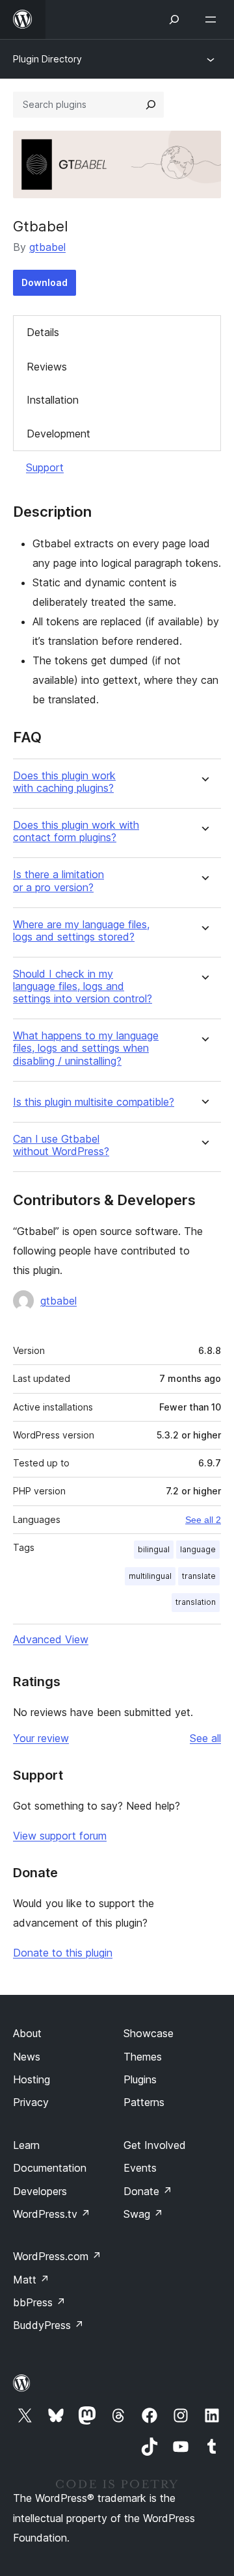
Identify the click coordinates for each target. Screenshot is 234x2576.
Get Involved (155, 2145)
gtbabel (47, 247)
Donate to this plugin (63, 1953)
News (27, 2057)
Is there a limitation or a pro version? (58, 881)
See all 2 (203, 1520)
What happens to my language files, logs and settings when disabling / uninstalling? (86, 1048)
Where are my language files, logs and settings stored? (81, 931)
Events (140, 2168)
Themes (143, 2057)
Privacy (31, 2102)
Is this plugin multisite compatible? (94, 1102)
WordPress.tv (52, 2214)
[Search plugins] (151, 105)
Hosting (32, 2079)
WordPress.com (57, 2256)
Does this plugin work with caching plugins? (64, 782)
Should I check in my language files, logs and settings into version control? (83, 986)
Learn (26, 2145)
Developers (40, 2191)
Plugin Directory (47, 59)
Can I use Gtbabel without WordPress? (61, 1145)
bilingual (154, 1549)
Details (43, 332)
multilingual (150, 1576)
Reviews (47, 367)
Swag (143, 2214)
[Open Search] (174, 20)
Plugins (140, 2079)
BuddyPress (48, 2325)
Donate (148, 2191)
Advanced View (51, 1639)
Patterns (144, 2102)
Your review (41, 1738)
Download (45, 282)
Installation (53, 400)
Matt (31, 2280)
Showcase (149, 2033)
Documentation (50, 2168)
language (198, 1549)
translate (199, 1576)
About (27, 2033)
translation (196, 1602)
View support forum (60, 1836)
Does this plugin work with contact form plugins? (76, 831)
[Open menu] (213, 20)
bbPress (39, 2302)
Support (45, 467)
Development (58, 434)
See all (205, 1738)
